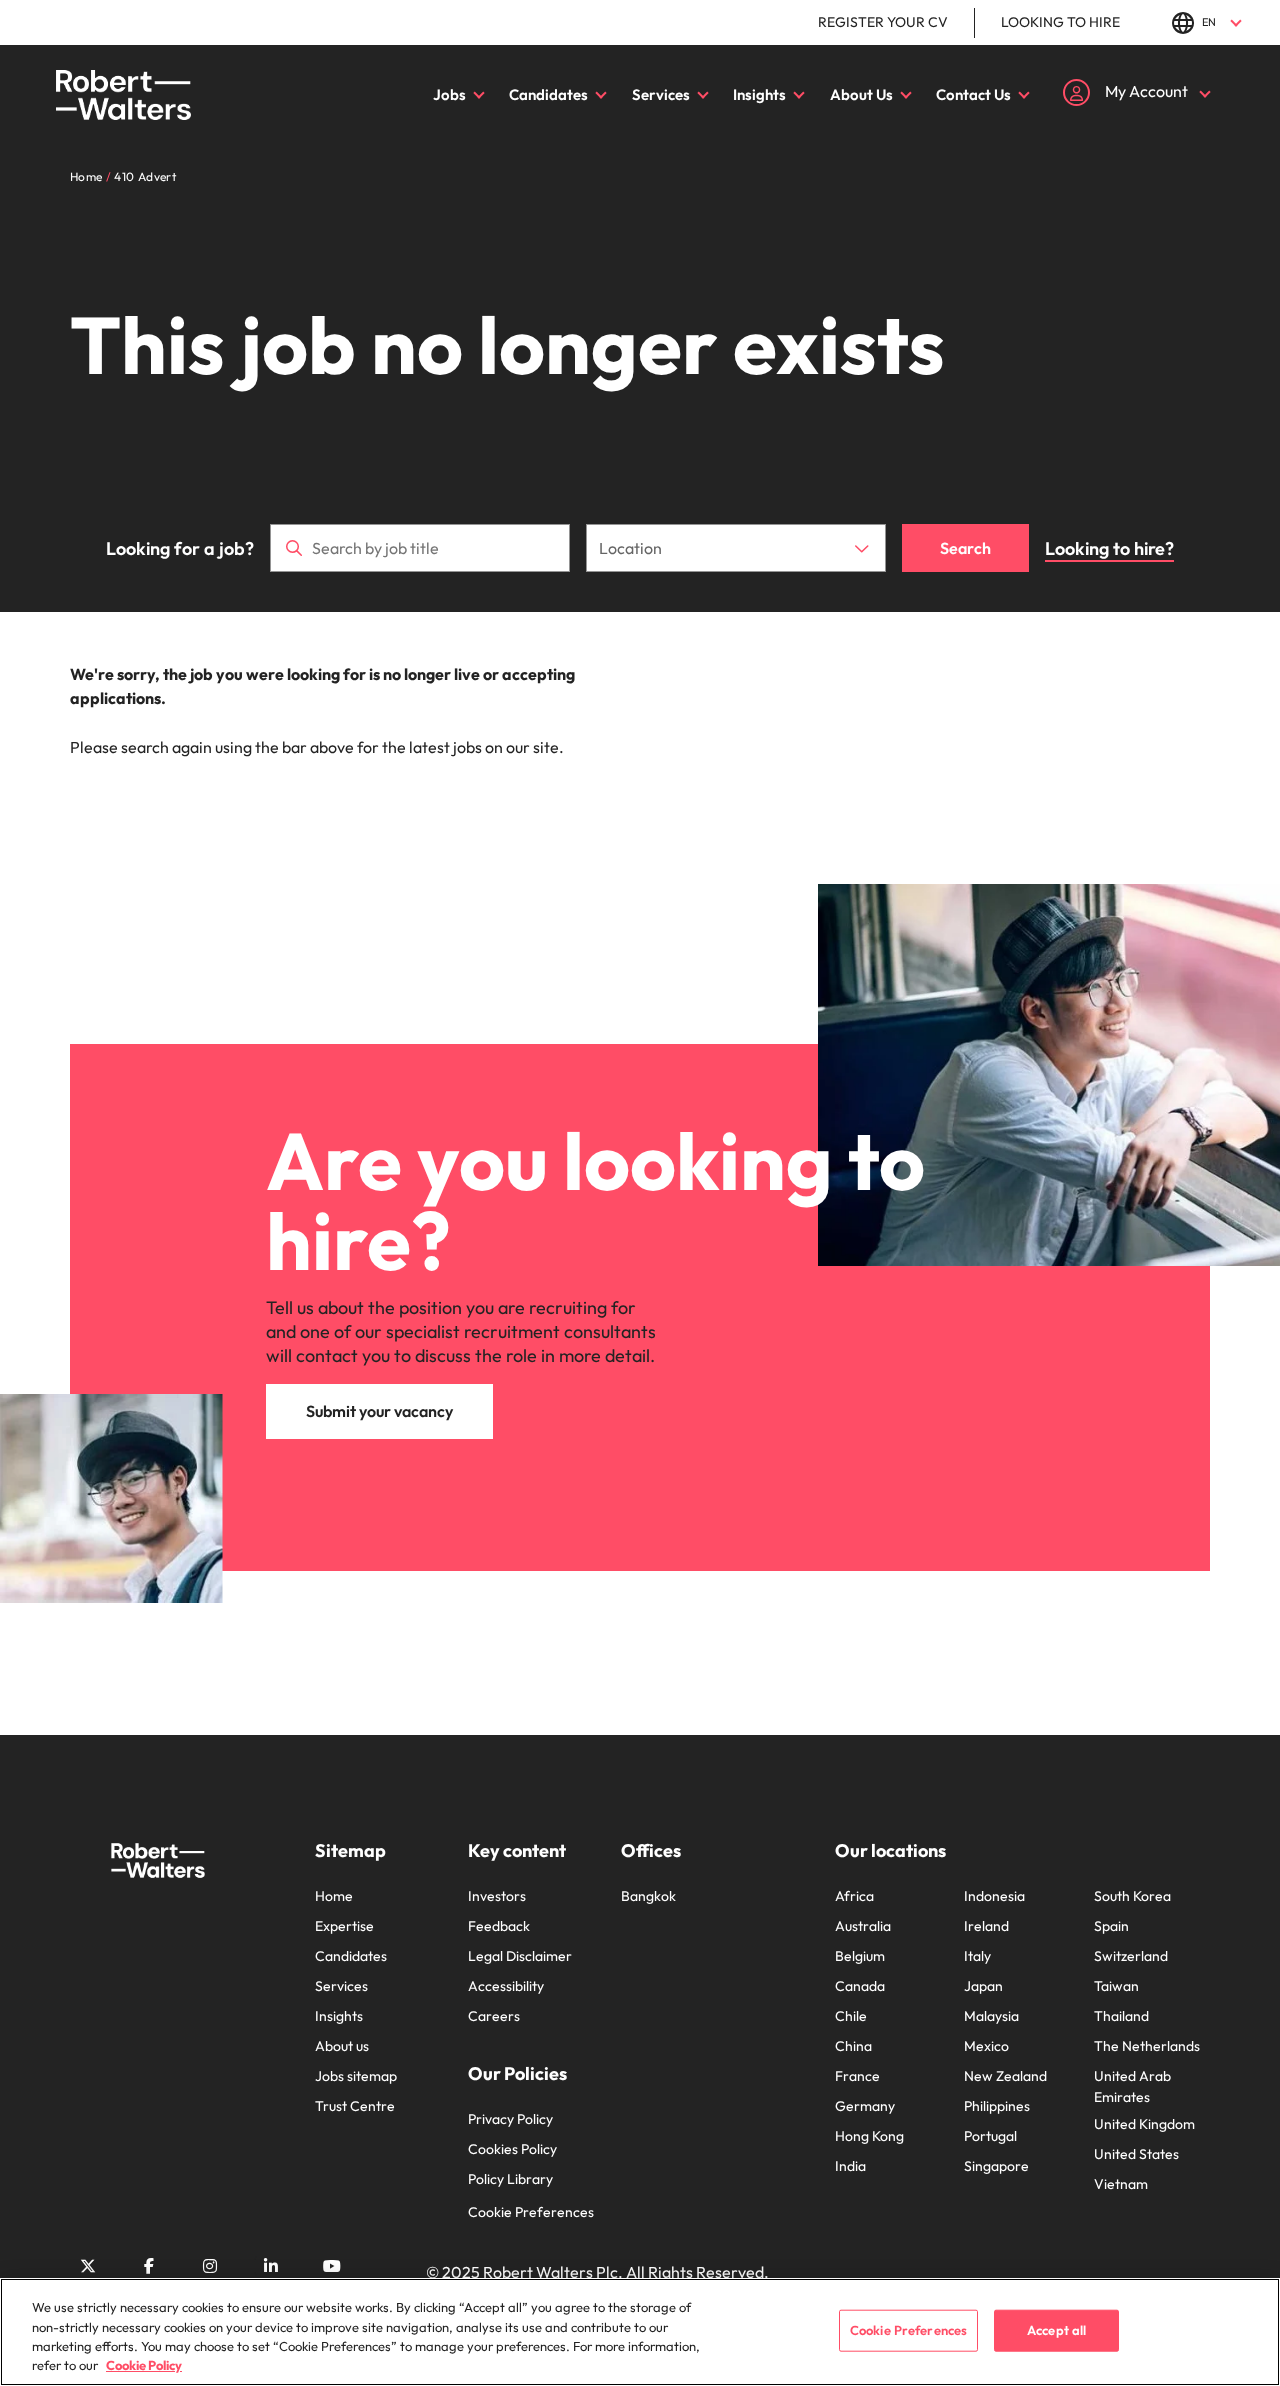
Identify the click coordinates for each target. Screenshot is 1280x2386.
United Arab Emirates (1132, 2086)
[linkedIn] (271, 2266)
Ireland (986, 1926)
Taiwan (1116, 1986)
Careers (494, 2016)
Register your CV (883, 22)
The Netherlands (1147, 2046)
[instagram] (210, 2266)
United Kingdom (1144, 2124)
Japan (983, 1986)
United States (1136, 2154)
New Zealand (1005, 2076)
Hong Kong (869, 2136)
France (857, 2076)
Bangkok (648, 1896)
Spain (1111, 1926)
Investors (497, 1896)
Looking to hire (1060, 22)
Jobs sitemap (356, 2076)
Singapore (996, 2166)
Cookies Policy (512, 2149)
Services (661, 94)
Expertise (344, 1926)
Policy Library (510, 2179)
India (850, 2166)
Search (965, 548)
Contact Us (973, 94)
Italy (977, 1956)
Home (334, 1896)
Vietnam (1121, 2184)
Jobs (449, 94)
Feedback (499, 1926)
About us (342, 2046)
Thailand (1121, 2016)
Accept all (1056, 2330)
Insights (759, 94)
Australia (863, 1926)
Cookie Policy (144, 2365)
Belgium (860, 1956)
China (853, 2046)
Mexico (986, 2046)
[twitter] (88, 2266)
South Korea (1132, 1896)
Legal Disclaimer (520, 1956)
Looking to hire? (1109, 548)
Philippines (997, 2106)
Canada (860, 1986)
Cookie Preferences (531, 2212)
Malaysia (991, 2016)
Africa (854, 1896)
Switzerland (1131, 1956)
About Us (861, 94)
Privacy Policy (510, 2119)
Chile (851, 2016)
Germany (865, 2106)
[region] (640, 2332)
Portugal (990, 2136)
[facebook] (149, 2266)
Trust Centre (355, 2106)
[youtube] (332, 2266)
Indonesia (994, 1896)
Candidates (548, 94)
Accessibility (506, 1986)
